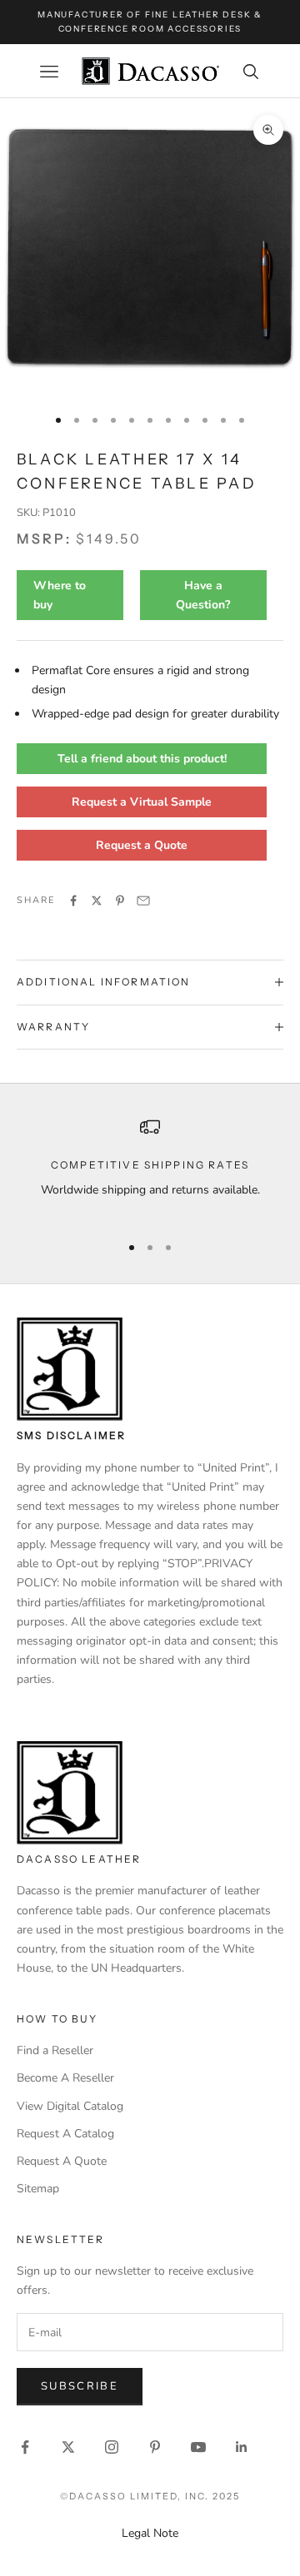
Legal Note (150, 2533)
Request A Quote (62, 2161)
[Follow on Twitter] (68, 2447)
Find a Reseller (55, 2050)
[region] (150, 1168)
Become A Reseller (65, 2078)
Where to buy (60, 595)
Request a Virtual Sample (142, 802)
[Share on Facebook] (73, 901)
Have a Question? (203, 595)
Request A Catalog (65, 2134)
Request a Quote (142, 845)
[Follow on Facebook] (25, 2447)
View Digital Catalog (70, 2106)
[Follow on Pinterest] (155, 2447)
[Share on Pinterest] (120, 901)
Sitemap (38, 2189)
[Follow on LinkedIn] (242, 2447)
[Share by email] (143, 901)
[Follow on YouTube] (198, 2447)
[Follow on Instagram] (112, 2447)
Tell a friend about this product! (142, 759)
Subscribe (80, 2386)
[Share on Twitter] (97, 901)
